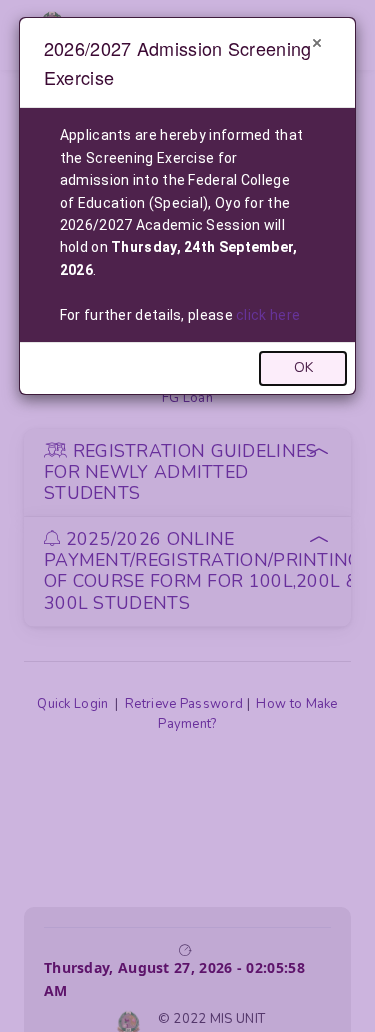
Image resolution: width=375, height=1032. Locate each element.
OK (303, 367)
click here (268, 315)
